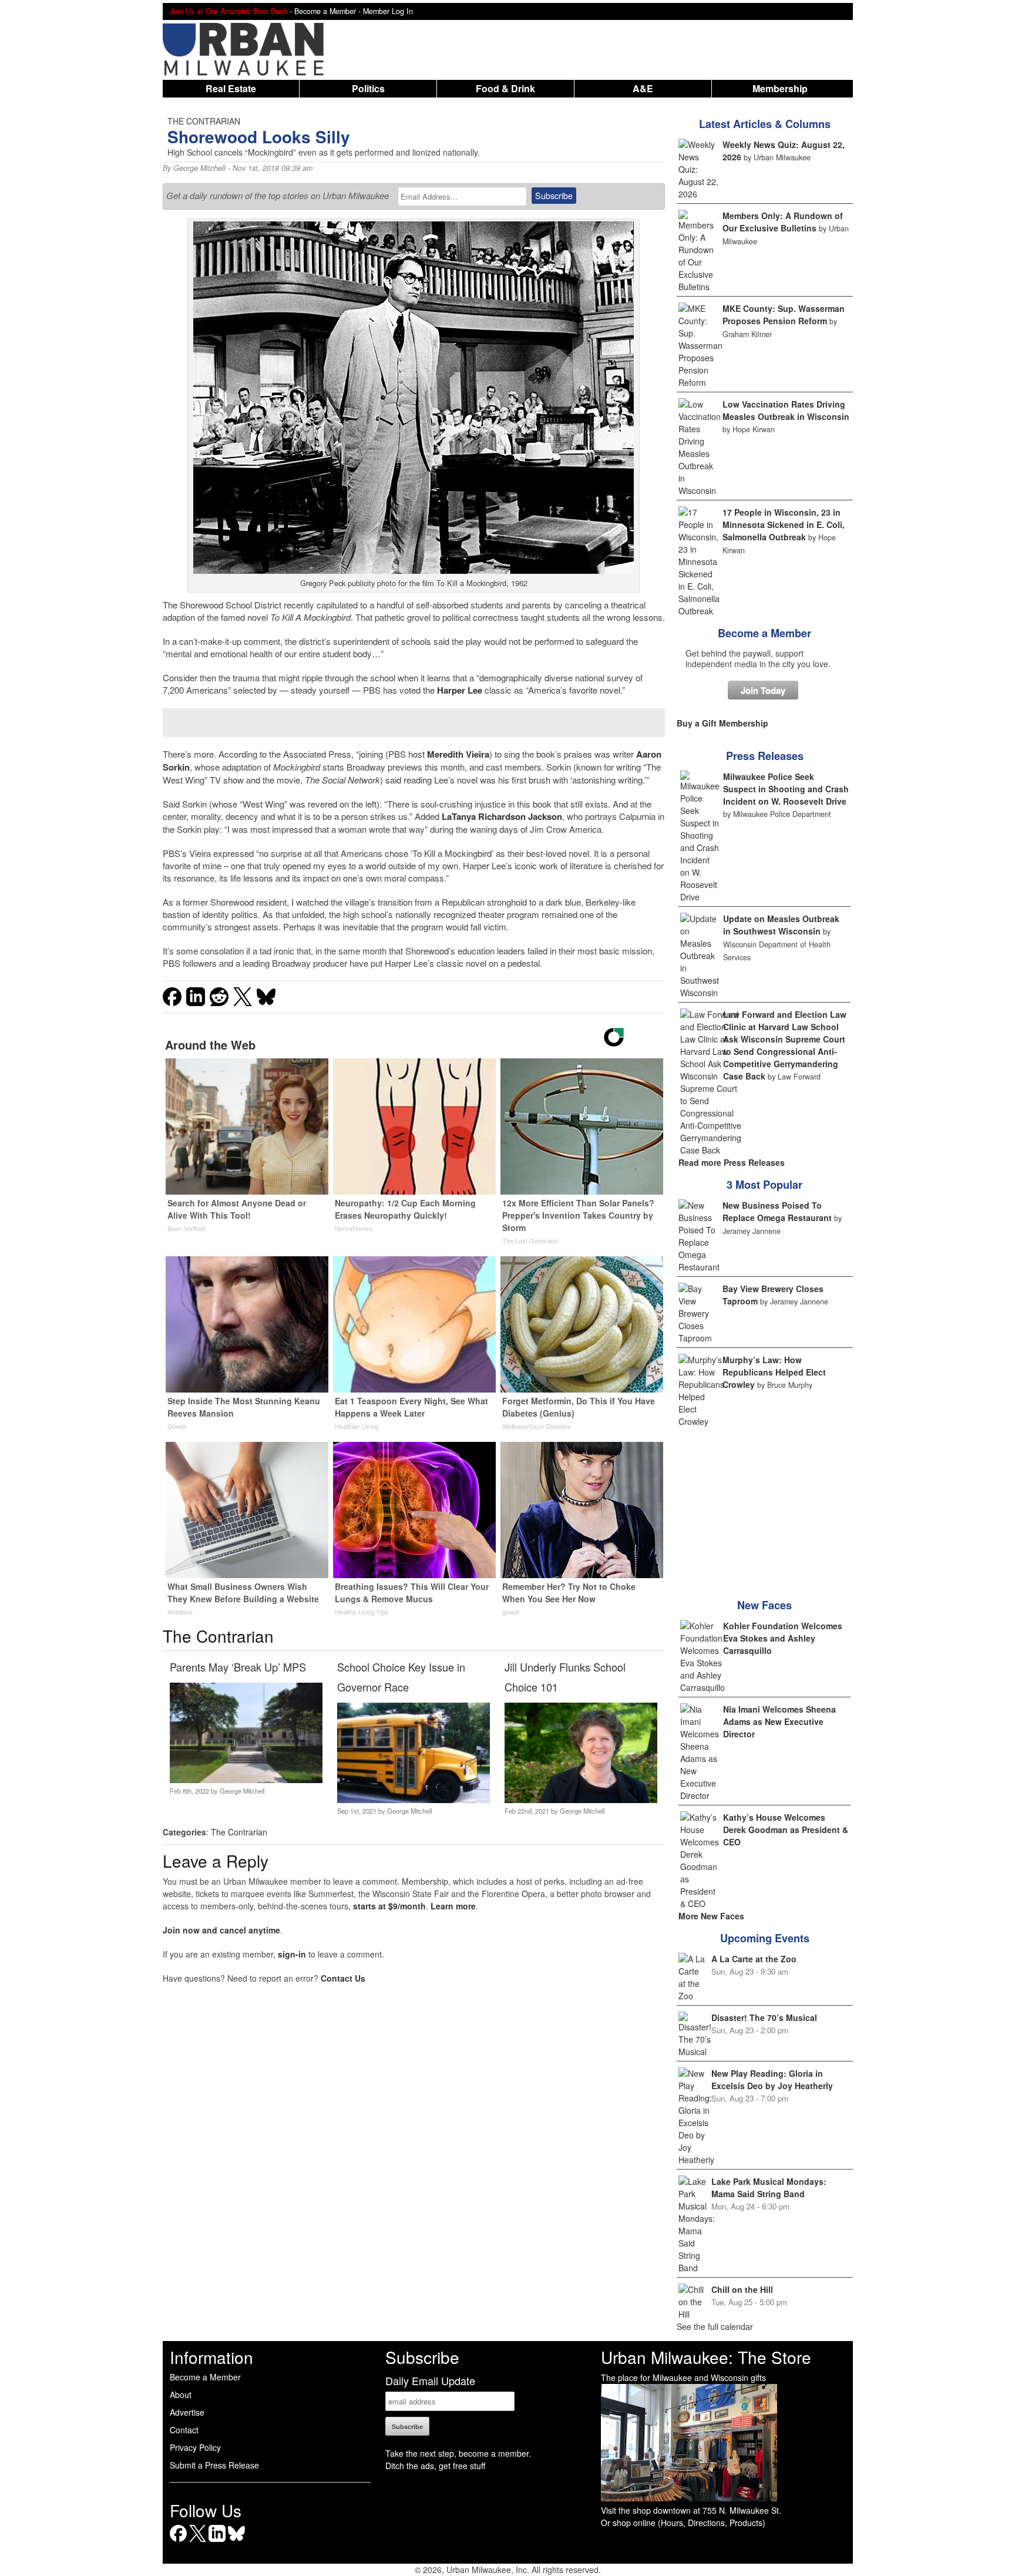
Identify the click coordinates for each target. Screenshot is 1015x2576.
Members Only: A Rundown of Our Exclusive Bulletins (783, 222)
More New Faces (711, 1916)
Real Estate (231, 88)
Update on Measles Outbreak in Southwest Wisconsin (781, 925)
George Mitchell (199, 168)
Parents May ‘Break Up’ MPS (238, 1667)
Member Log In (388, 11)
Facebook (178, 2542)
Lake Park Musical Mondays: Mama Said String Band (769, 2187)
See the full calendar (715, 2326)
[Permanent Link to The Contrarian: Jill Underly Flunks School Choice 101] (581, 1800)
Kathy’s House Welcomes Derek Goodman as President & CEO (786, 1830)
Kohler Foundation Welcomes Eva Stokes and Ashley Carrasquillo (783, 1638)
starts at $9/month (389, 1906)
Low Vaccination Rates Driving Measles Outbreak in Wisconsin (786, 410)
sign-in (292, 1954)
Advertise (187, 2412)
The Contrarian (239, 1832)
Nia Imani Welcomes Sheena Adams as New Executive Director (779, 1721)
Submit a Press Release (214, 2465)
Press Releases (765, 756)
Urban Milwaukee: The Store (706, 2357)
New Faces (764, 1605)
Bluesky (236, 2542)
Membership (780, 88)
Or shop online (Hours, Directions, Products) (683, 2523)
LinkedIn (217, 2542)
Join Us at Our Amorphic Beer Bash (228, 11)
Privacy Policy (195, 2447)
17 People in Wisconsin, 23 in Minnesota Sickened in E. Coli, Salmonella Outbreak (784, 524)
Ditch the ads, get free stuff (435, 2466)
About (181, 2395)
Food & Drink (505, 88)
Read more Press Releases (732, 1162)
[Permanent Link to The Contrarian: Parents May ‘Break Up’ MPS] (246, 1780)
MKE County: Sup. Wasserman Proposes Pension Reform (784, 315)
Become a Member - (329, 11)
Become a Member (764, 633)
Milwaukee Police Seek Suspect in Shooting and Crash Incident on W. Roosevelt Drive (786, 789)
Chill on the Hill (742, 2289)
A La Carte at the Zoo (754, 1959)
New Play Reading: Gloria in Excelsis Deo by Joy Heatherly (772, 2079)
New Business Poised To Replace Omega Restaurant (777, 1211)
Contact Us (343, 1978)
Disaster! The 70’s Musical (764, 2017)
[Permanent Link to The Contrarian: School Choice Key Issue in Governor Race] (413, 1800)
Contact (184, 2430)
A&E (643, 88)
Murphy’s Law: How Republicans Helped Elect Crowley (774, 1372)
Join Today (763, 690)
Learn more (453, 1906)
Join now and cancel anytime (221, 1930)
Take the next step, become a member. (458, 2453)
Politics (368, 88)
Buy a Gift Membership (722, 723)
